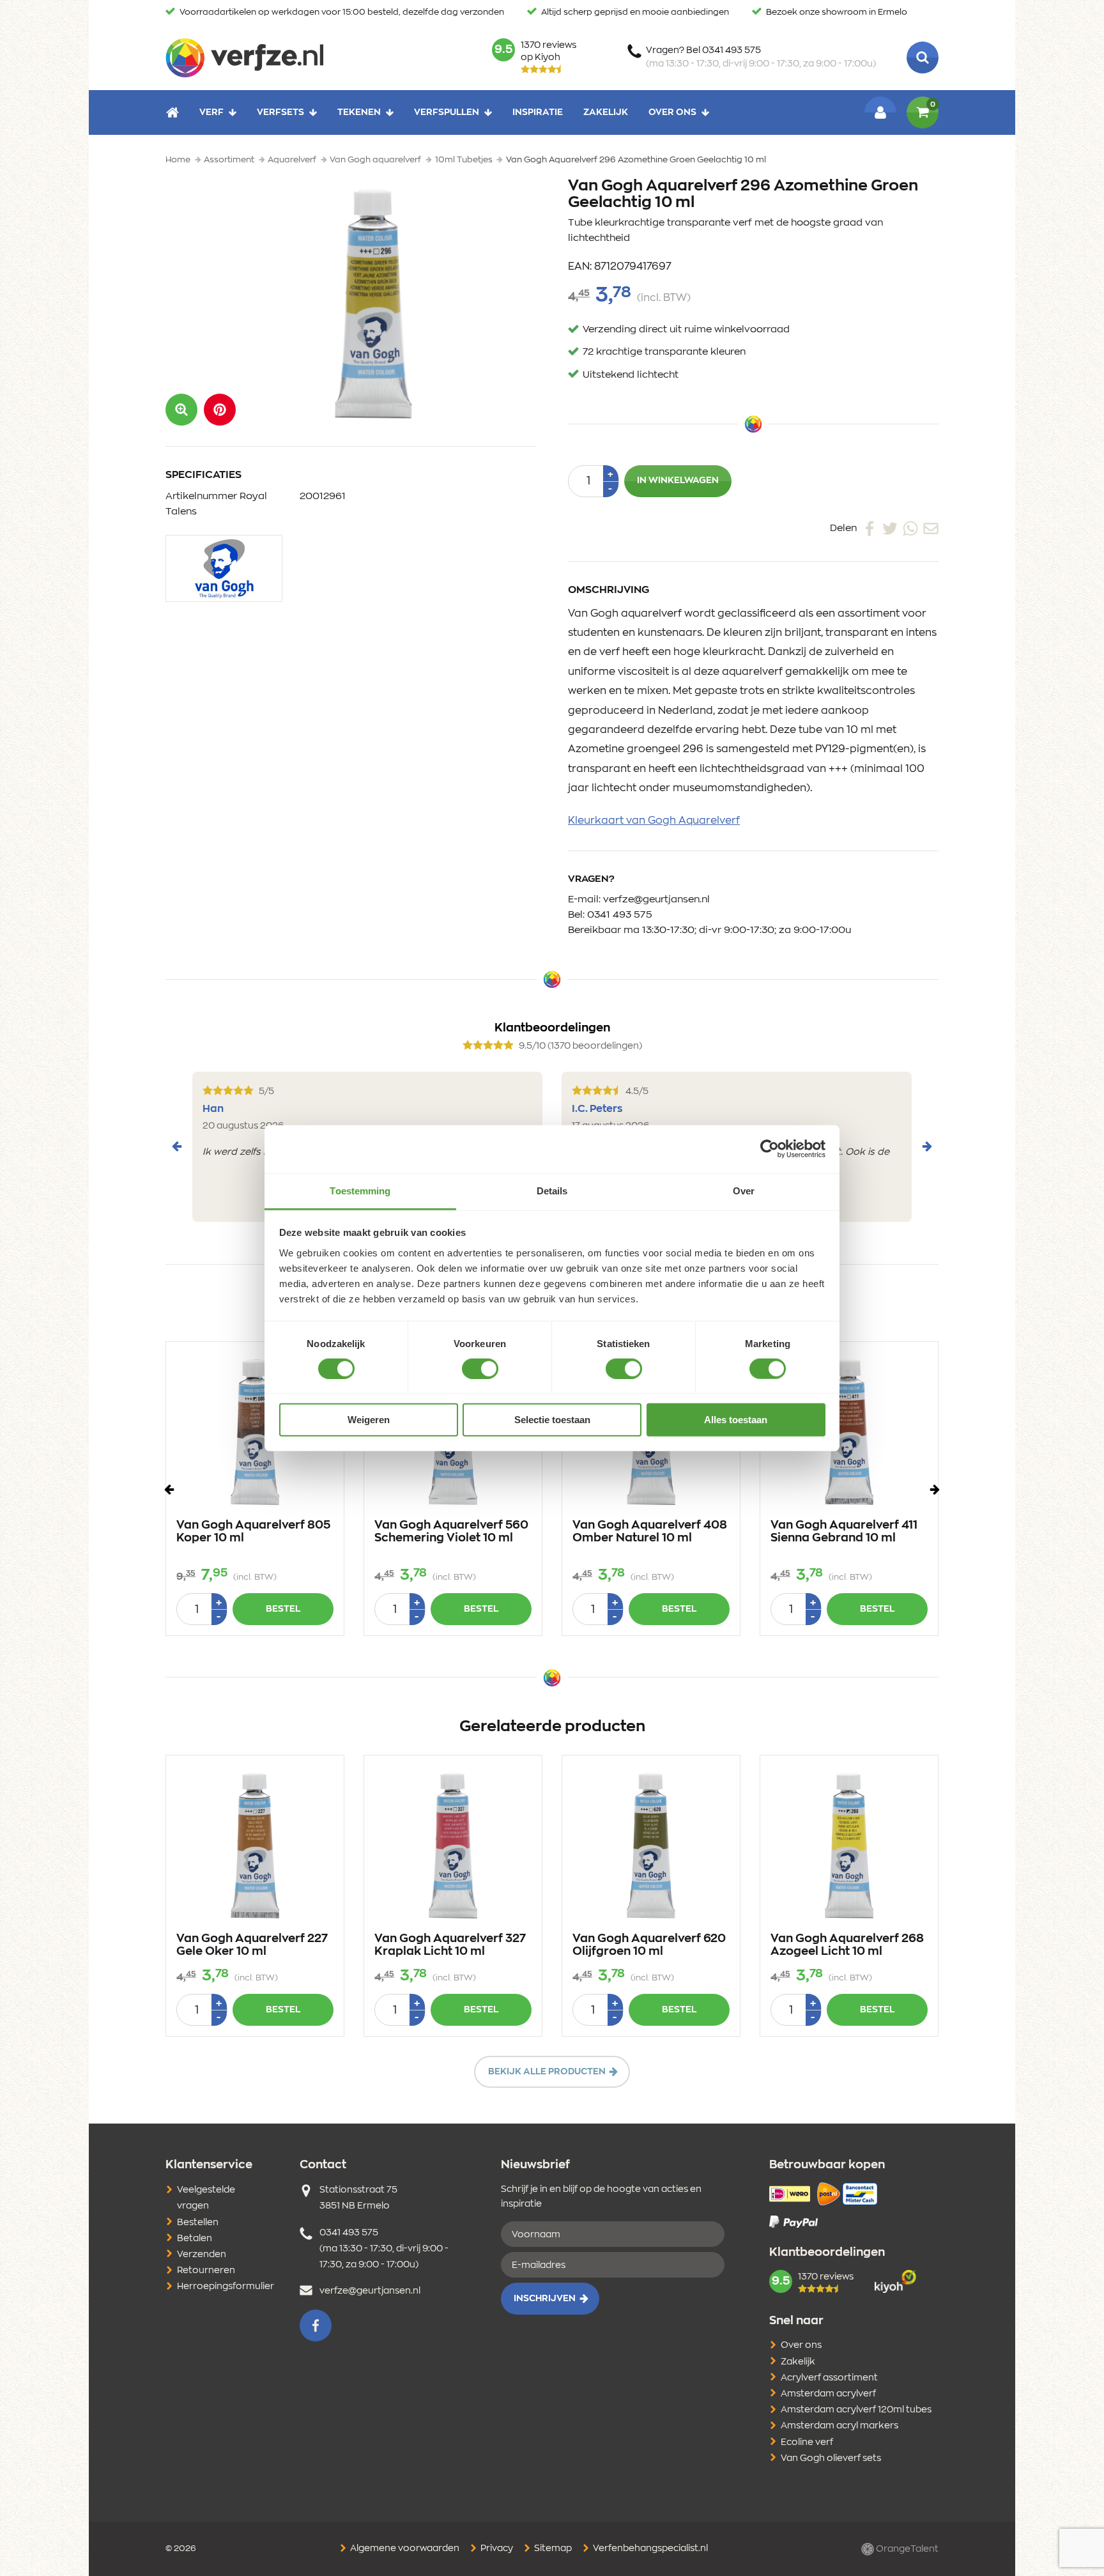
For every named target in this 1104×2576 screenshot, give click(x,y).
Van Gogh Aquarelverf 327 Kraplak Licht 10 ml (450, 1945)
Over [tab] (744, 1190)
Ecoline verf (807, 2442)
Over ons (672, 112)
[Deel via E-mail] (931, 528)
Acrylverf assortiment (829, 2378)
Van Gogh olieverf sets (831, 2458)
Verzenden (202, 2255)
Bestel (283, 1609)
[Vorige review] (177, 1146)
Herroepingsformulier (226, 2287)
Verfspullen (447, 112)
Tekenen (359, 112)
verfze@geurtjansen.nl (656, 899)
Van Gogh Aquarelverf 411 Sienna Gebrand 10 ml (844, 1532)
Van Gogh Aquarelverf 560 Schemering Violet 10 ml (451, 1532)
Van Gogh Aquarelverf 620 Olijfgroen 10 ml (649, 1945)
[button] (220, 410)
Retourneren (206, 2271)
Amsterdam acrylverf (828, 2394)
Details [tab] (552, 1190)
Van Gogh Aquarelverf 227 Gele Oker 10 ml (252, 1945)
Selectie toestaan (552, 1420)
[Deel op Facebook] (870, 528)
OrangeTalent (906, 2549)
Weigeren (369, 1420)
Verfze (244, 58)
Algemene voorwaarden (404, 2549)
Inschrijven (545, 2299)
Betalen (195, 2239)
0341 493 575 (620, 915)
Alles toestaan (736, 1420)
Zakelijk (606, 112)
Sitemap (552, 2549)
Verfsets (280, 112)
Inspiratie (538, 112)
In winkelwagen (678, 481)
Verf (211, 112)
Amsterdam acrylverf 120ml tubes (856, 2410)
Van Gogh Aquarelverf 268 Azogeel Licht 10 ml (847, 1945)
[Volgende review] (927, 1146)
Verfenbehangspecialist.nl (649, 2549)
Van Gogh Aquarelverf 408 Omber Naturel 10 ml (650, 1532)
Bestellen (198, 2223)
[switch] (480, 1369)
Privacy (496, 2549)
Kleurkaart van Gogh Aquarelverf (654, 821)
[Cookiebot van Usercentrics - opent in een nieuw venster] (770, 1149)
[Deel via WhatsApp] (910, 528)
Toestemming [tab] (360, 1190)
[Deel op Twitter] (890, 528)
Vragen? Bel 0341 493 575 (761, 57)
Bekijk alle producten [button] (547, 2072)
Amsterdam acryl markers (839, 2426)
